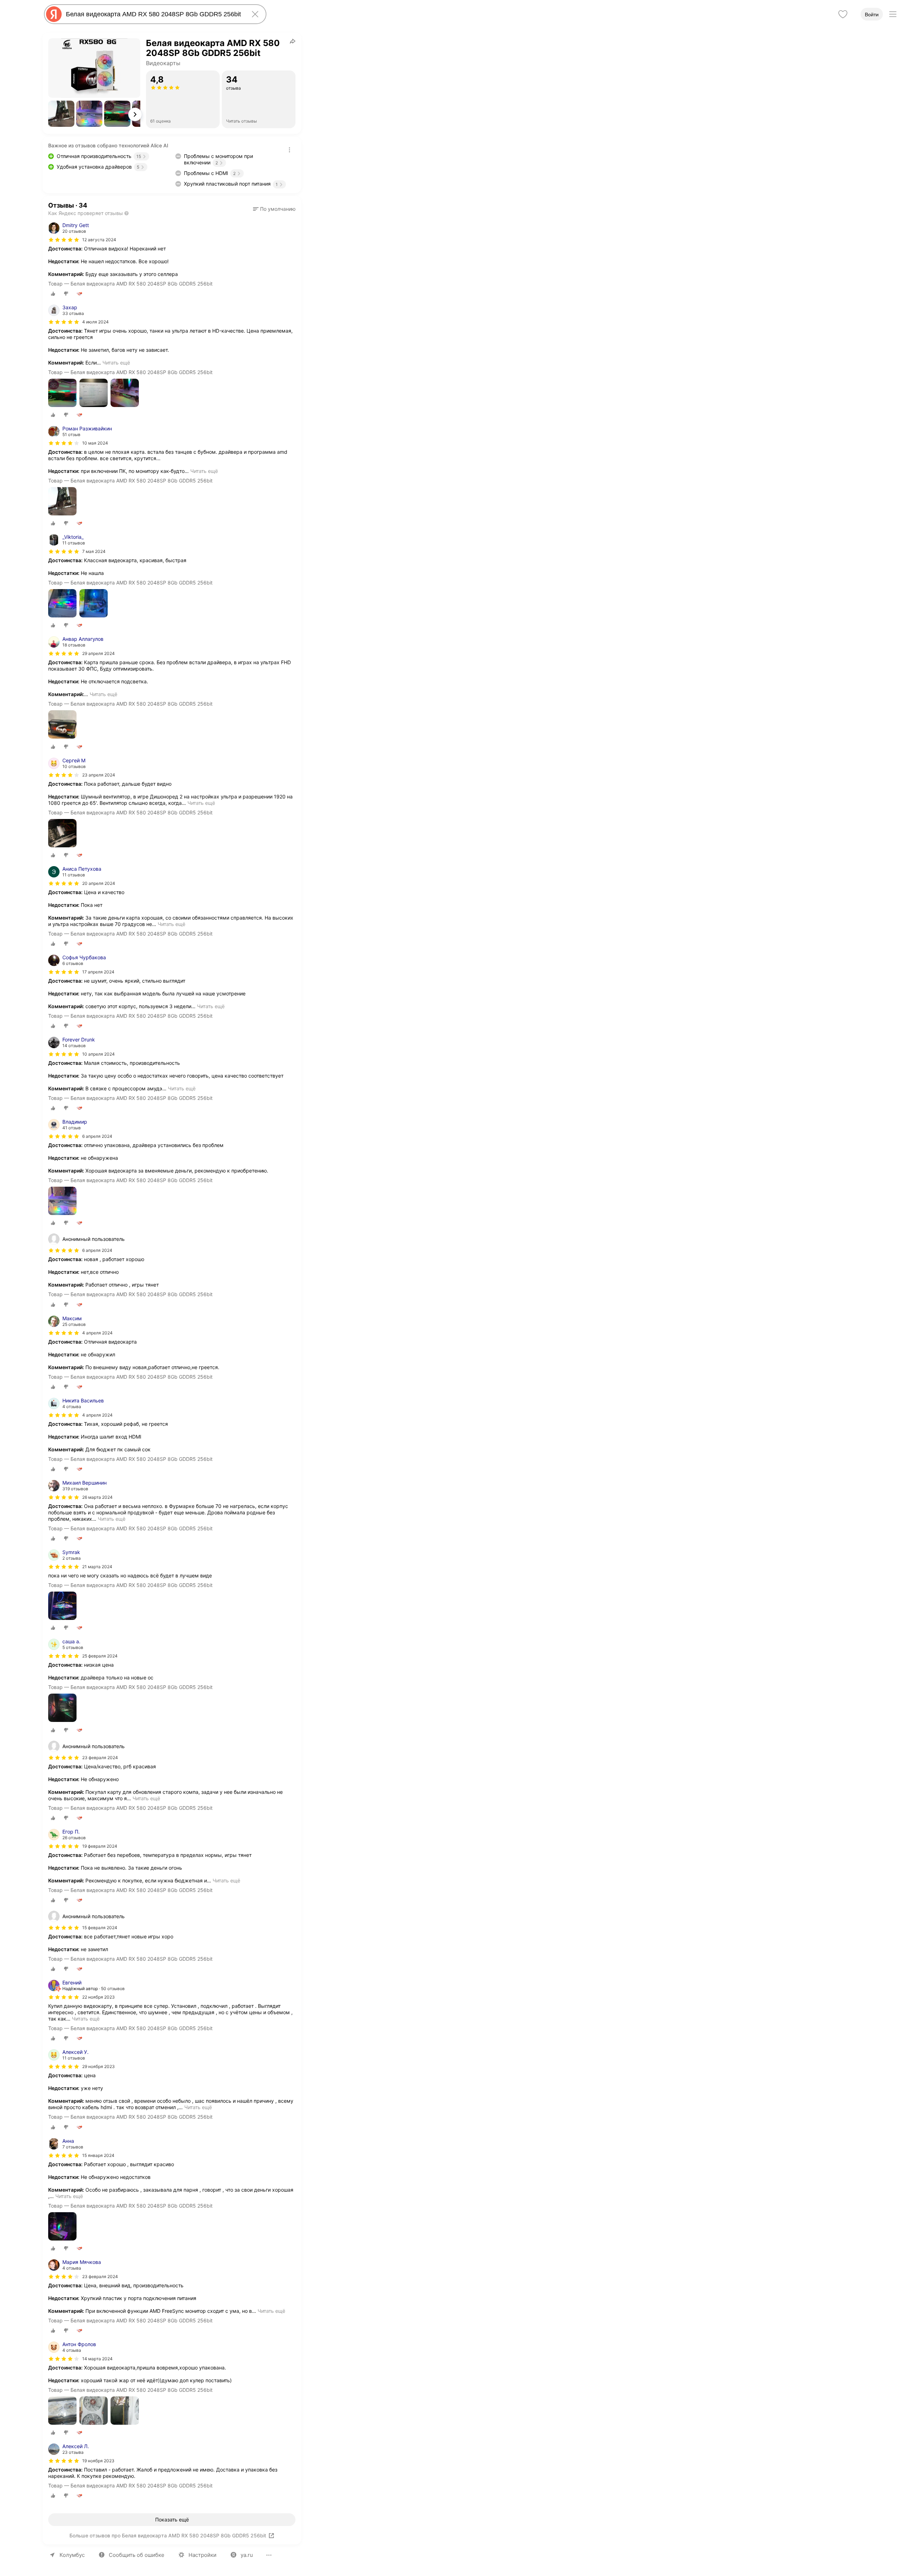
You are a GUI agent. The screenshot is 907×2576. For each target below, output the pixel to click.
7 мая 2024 (94, 551)
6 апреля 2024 (97, 1136)
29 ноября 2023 (98, 2066)
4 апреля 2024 (97, 1333)
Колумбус (72, 2555)
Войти (872, 15)
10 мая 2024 (95, 443)
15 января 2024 (98, 2155)
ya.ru (247, 2555)
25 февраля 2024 (100, 1656)
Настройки (202, 2555)
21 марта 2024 (97, 1567)
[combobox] (154, 14)
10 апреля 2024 (98, 1054)
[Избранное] (843, 14)
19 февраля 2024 (100, 1846)
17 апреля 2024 (98, 972)
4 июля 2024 (95, 322)
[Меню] (893, 14)
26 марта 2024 (97, 1497)
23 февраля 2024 (100, 2276)
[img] (64, 240)
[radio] (53, 294)
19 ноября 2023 (98, 2461)
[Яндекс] (54, 14)
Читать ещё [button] (116, 363)
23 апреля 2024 (99, 775)
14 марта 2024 (97, 2359)
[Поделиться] (293, 41)
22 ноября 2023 (98, 1997)
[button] (61, 114)
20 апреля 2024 (99, 883)
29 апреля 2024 (98, 653)
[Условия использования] (289, 150)
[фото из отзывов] (62, 393)
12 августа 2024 (99, 240)
